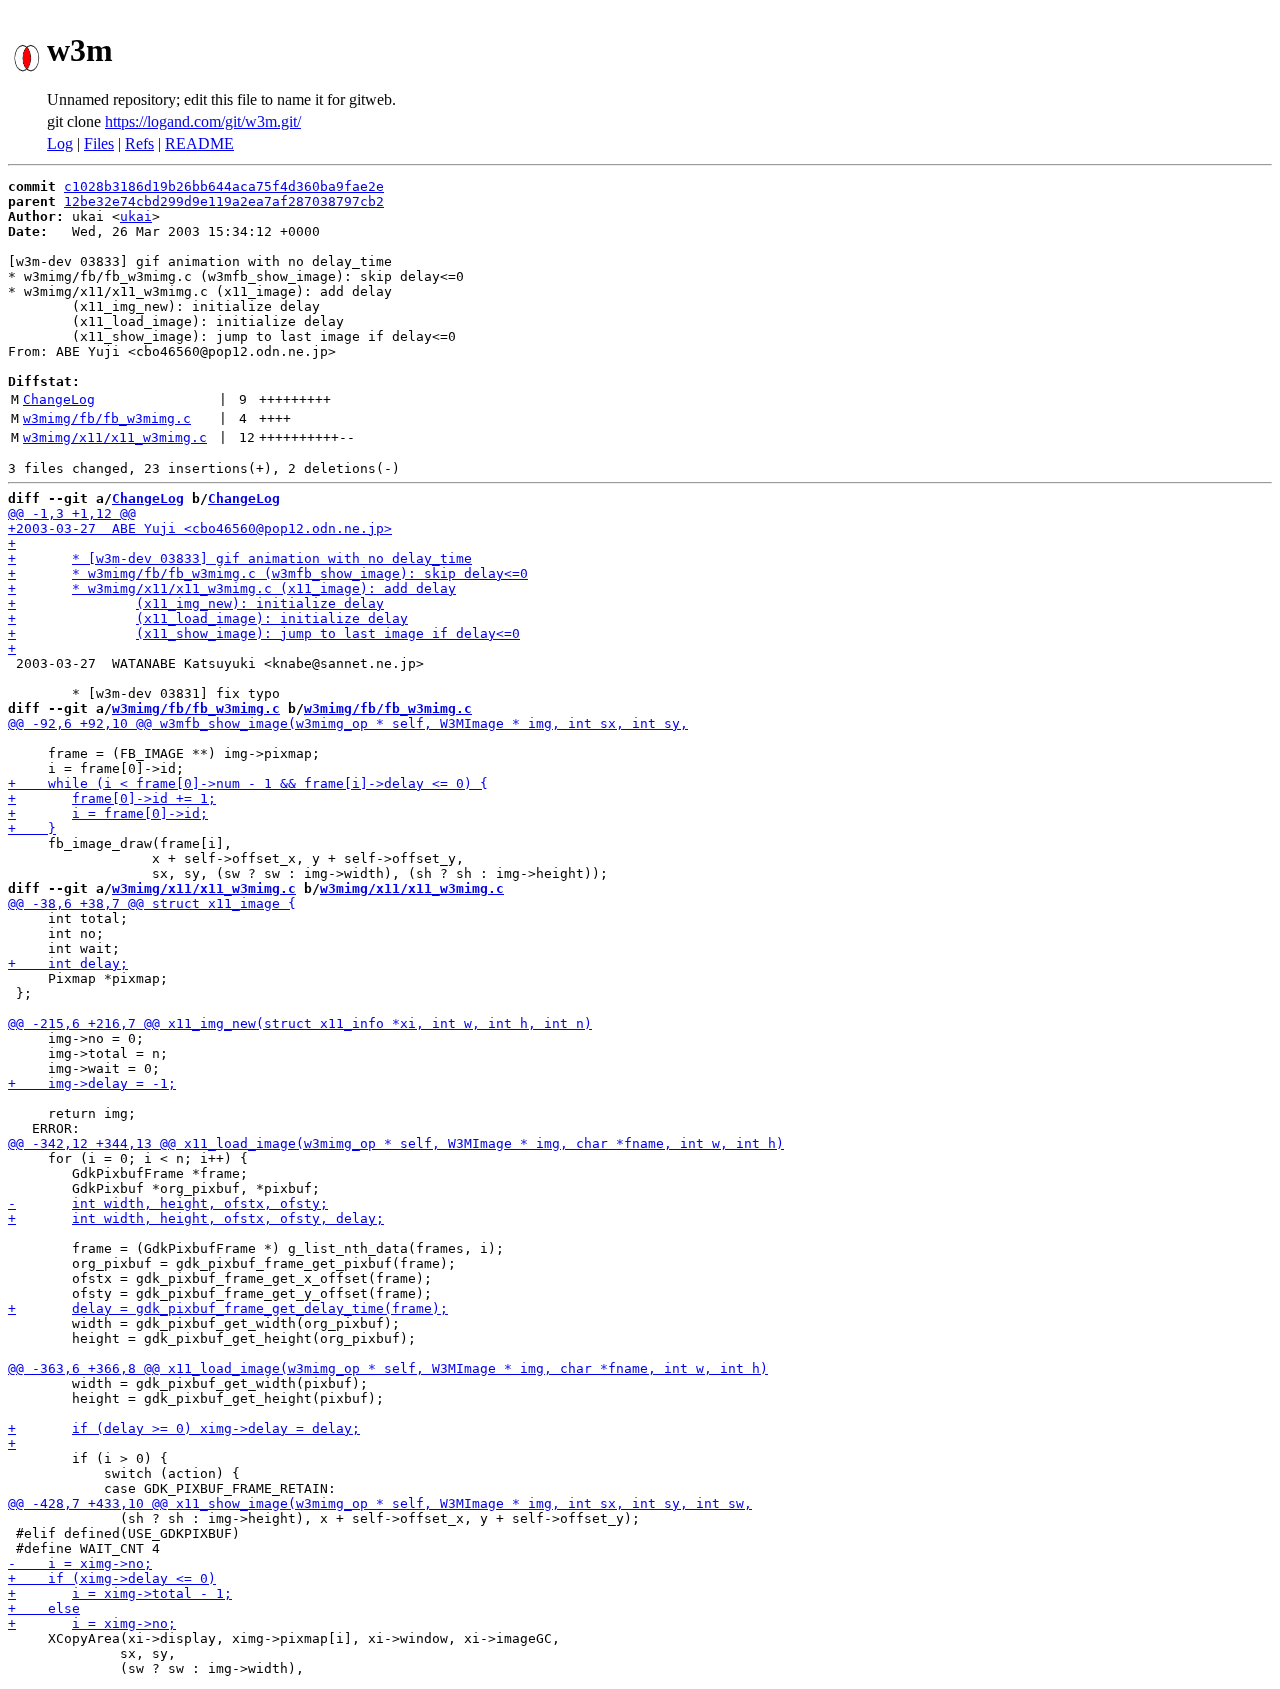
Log (60, 143)
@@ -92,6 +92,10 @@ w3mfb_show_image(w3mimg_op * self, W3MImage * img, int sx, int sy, (348, 723)
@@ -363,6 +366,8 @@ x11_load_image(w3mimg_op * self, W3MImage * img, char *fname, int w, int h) (388, 1368)
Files (99, 143)
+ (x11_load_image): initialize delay (208, 618)
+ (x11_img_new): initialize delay (196, 603)
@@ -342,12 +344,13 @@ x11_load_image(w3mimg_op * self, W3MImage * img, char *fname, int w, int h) (396, 1143)
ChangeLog (59, 399)
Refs (139, 143)
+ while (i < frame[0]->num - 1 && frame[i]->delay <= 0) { (248, 783)
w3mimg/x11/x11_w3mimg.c (115, 437)
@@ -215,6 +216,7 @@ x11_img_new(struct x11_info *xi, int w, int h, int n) (300, 1023)
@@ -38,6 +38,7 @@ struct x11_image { (152, 903)
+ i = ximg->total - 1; (120, 1593)
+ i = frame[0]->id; (108, 813)
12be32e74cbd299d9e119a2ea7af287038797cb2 (224, 201)
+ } (32, 828)
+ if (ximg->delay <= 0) (112, 1578)
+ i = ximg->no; (92, 1623)
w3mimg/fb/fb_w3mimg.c (107, 418)
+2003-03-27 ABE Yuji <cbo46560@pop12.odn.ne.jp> (200, 528)
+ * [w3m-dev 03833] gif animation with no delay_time (240, 558)
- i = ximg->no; (80, 1563)
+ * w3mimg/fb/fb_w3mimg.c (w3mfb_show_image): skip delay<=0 (268, 573)
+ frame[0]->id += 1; (112, 798)
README (199, 143)
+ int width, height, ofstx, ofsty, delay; (196, 1218)
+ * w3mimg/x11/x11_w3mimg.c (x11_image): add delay (232, 588)
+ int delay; (68, 963)
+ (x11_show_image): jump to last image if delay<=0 (264, 633)
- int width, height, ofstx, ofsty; (168, 1203)
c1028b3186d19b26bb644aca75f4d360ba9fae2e (224, 186)
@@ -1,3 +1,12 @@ (72, 513)
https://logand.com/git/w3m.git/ (203, 121)
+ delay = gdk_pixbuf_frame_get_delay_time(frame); (228, 1308)
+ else (44, 1608)
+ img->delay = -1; (92, 1083)
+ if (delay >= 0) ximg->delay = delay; (184, 1428)
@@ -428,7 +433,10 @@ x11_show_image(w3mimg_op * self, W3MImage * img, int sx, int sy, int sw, (380, 1503)
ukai (136, 216)
